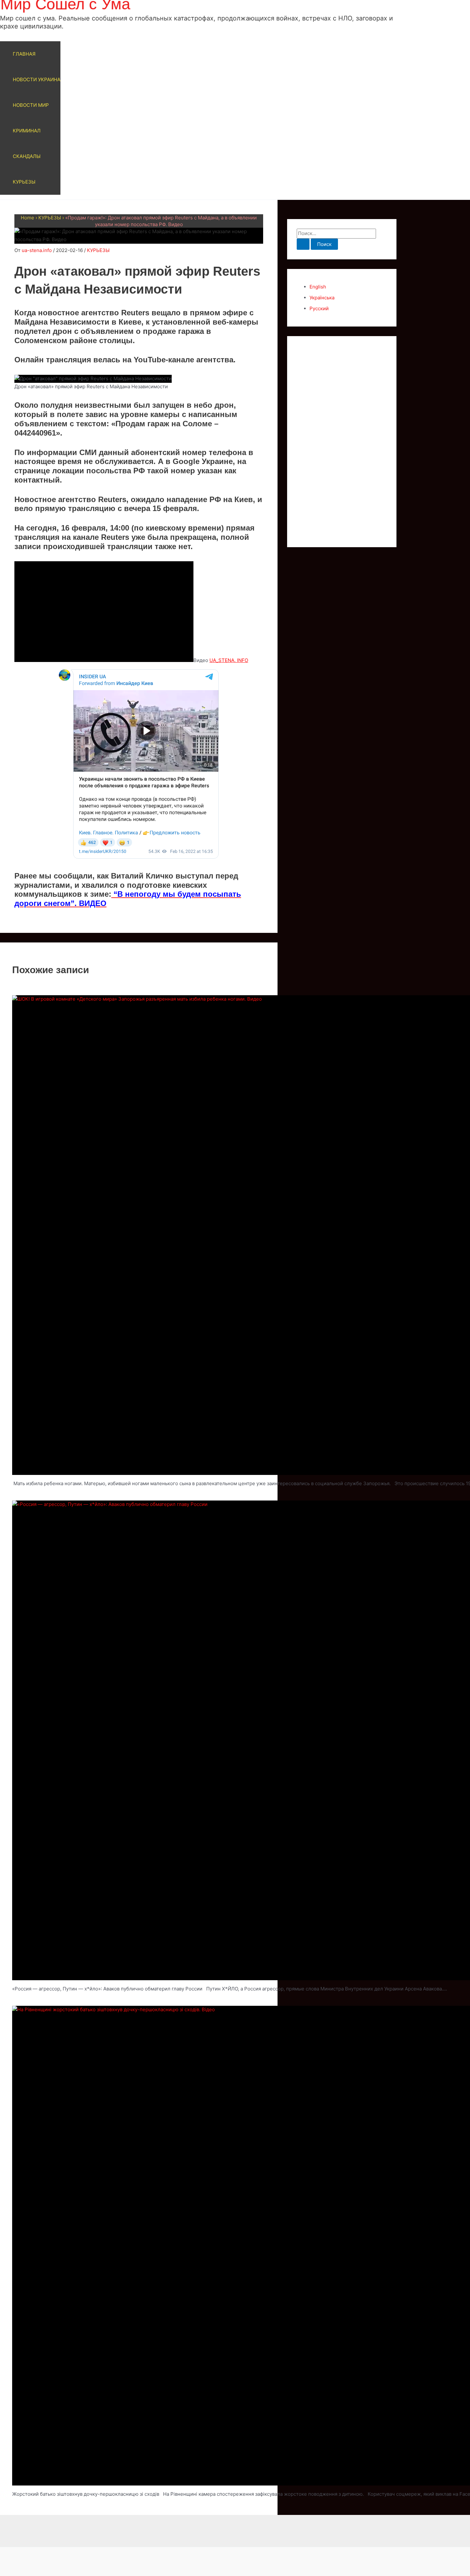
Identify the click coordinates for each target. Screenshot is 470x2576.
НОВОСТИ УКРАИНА (37, 79)
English (318, 287)
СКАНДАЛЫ (27, 156)
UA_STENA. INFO (229, 660)
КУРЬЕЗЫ (24, 182)
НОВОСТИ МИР (31, 105)
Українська (322, 298)
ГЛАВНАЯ (24, 54)
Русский (319, 308)
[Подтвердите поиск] (303, 244)
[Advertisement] (342, 442)
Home (27, 218)
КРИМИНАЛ (27, 131)
